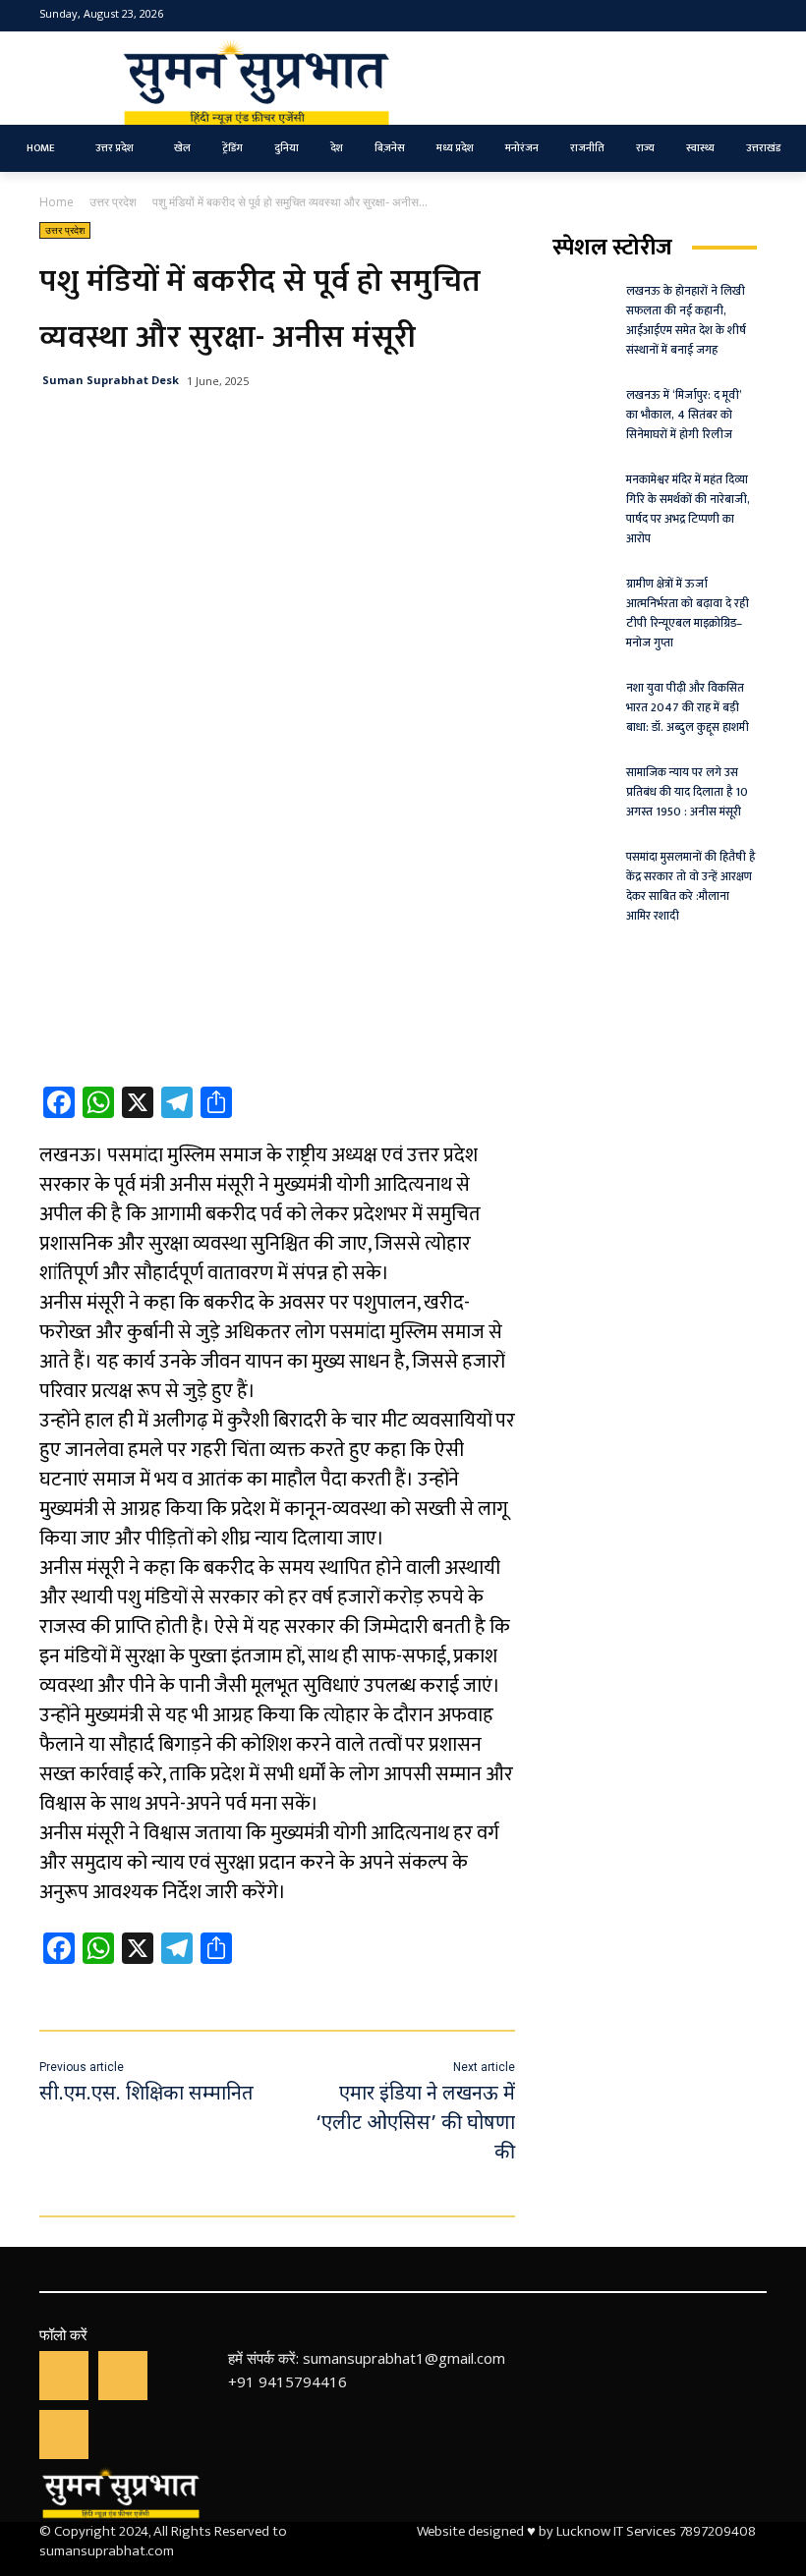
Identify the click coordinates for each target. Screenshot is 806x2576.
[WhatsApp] (123, 2376)
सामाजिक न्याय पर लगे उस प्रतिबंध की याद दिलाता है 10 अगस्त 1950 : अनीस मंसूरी (687, 792)
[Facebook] (691, 16)
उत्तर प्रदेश (113, 202)
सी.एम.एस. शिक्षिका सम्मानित (146, 2095)
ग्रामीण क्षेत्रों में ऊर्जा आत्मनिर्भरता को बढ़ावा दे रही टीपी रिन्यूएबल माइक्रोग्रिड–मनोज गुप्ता (688, 613)
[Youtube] (753, 16)
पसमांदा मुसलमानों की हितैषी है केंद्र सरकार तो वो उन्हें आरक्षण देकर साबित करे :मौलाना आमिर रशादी (691, 886)
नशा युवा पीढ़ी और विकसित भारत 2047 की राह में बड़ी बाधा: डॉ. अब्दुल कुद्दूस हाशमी (688, 707)
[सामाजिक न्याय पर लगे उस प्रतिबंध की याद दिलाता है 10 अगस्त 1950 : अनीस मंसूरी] (583, 784)
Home (57, 202)
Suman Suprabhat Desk (111, 380)
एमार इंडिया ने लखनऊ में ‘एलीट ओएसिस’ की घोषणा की (413, 2124)
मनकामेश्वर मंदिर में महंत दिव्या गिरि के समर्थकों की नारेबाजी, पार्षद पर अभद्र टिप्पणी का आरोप (688, 509)
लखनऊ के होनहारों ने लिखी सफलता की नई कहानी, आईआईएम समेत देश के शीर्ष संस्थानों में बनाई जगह (686, 320)
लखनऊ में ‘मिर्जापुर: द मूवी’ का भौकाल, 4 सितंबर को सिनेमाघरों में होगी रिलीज (684, 415)
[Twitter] (723, 16)
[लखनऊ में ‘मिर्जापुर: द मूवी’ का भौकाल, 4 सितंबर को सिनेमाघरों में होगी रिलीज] (583, 407)
